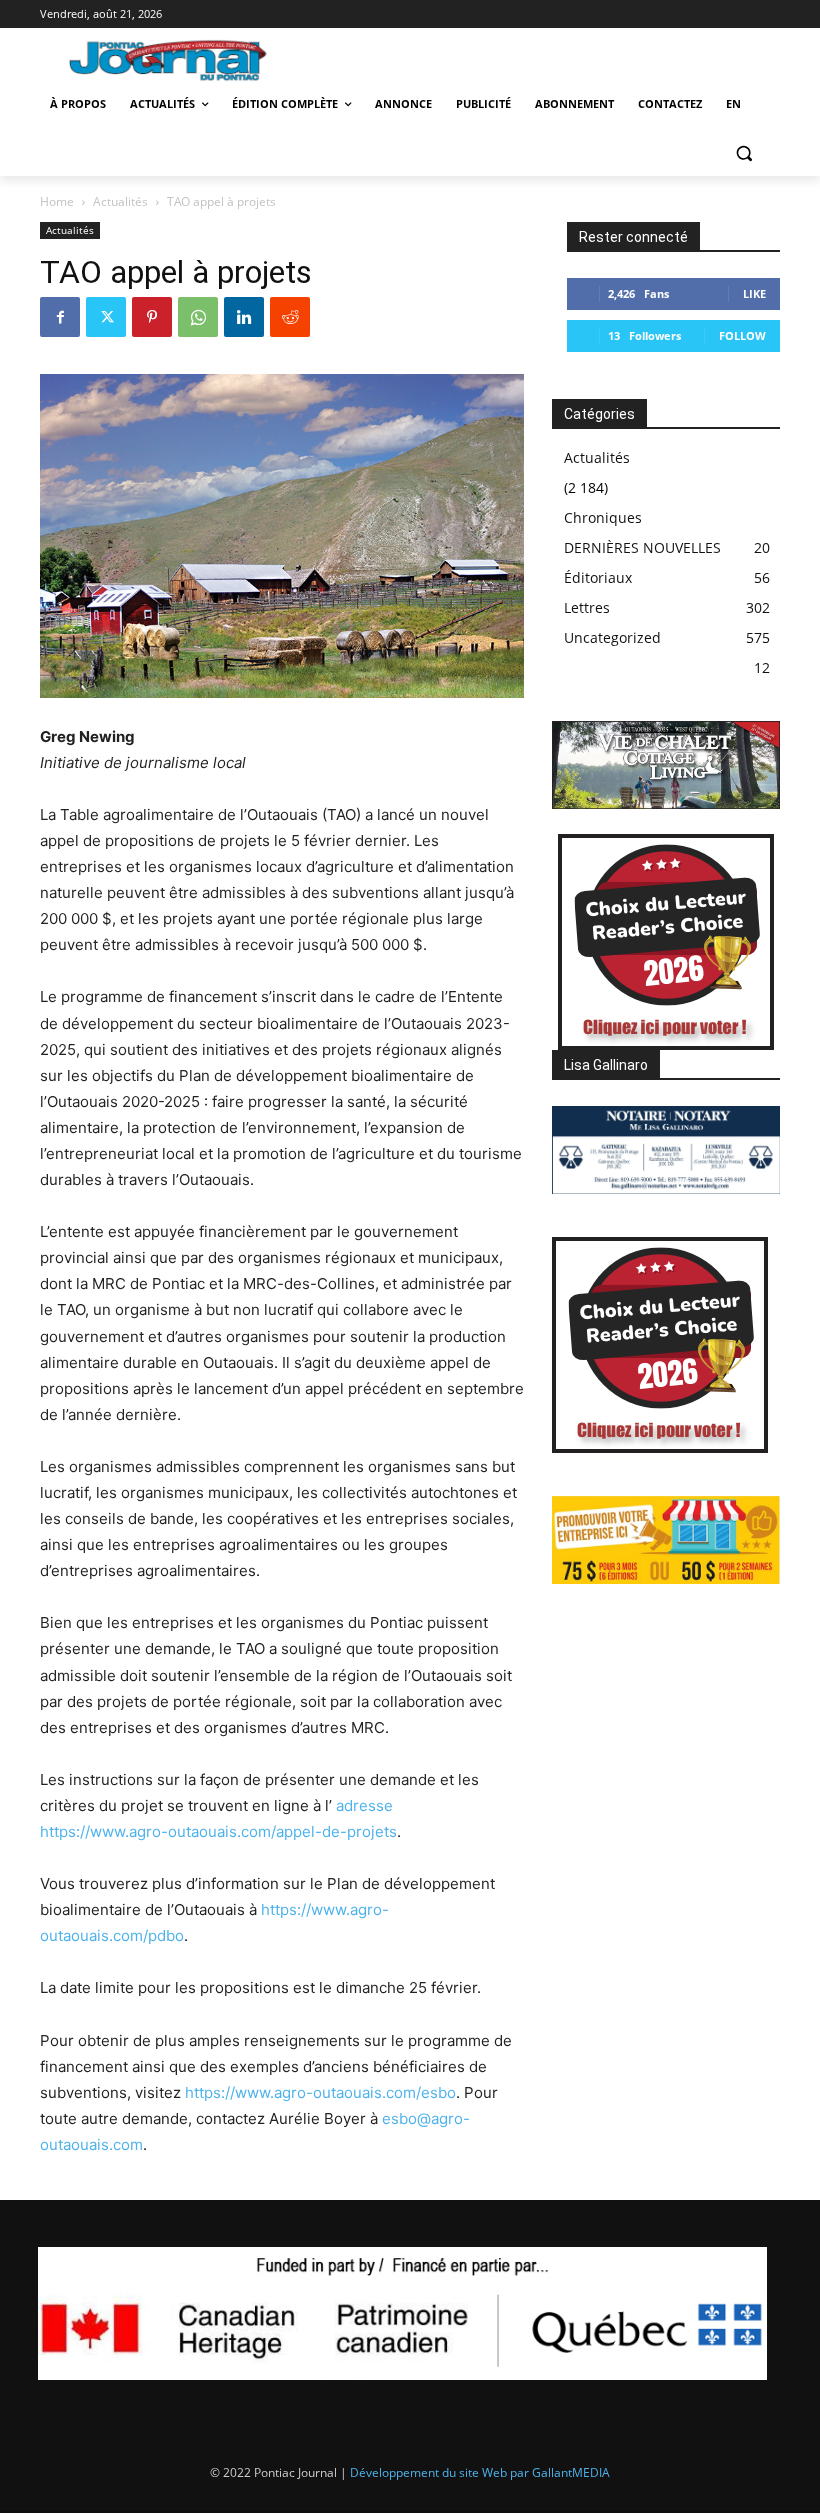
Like (754, 293)
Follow (742, 335)
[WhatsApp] (198, 317)
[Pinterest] (152, 317)
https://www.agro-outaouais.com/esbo (320, 2092)
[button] (743, 152)
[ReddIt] (290, 317)
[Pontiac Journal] (178, 60)
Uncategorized (612, 637)
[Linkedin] (244, 317)
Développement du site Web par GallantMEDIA (480, 2472)
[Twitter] (106, 317)
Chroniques (603, 517)
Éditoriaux (598, 577)
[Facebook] (60, 317)
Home (57, 201)
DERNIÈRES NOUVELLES (642, 547)
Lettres (587, 607)
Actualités (120, 201)
